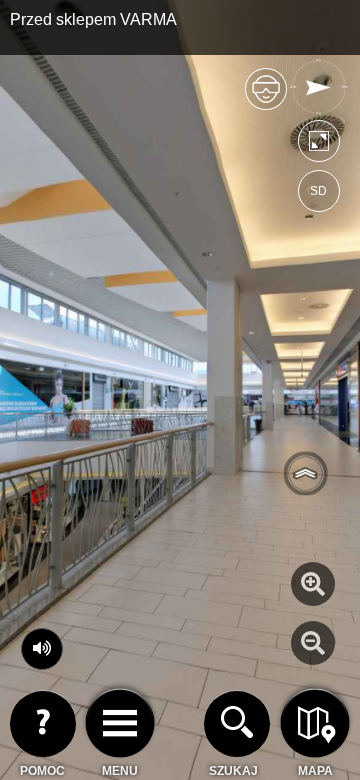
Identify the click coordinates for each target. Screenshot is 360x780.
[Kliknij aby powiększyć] (313, 584)
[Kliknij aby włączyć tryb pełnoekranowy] (319, 145)
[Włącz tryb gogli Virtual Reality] (266, 97)
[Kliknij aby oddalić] (313, 643)
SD (318, 191)
